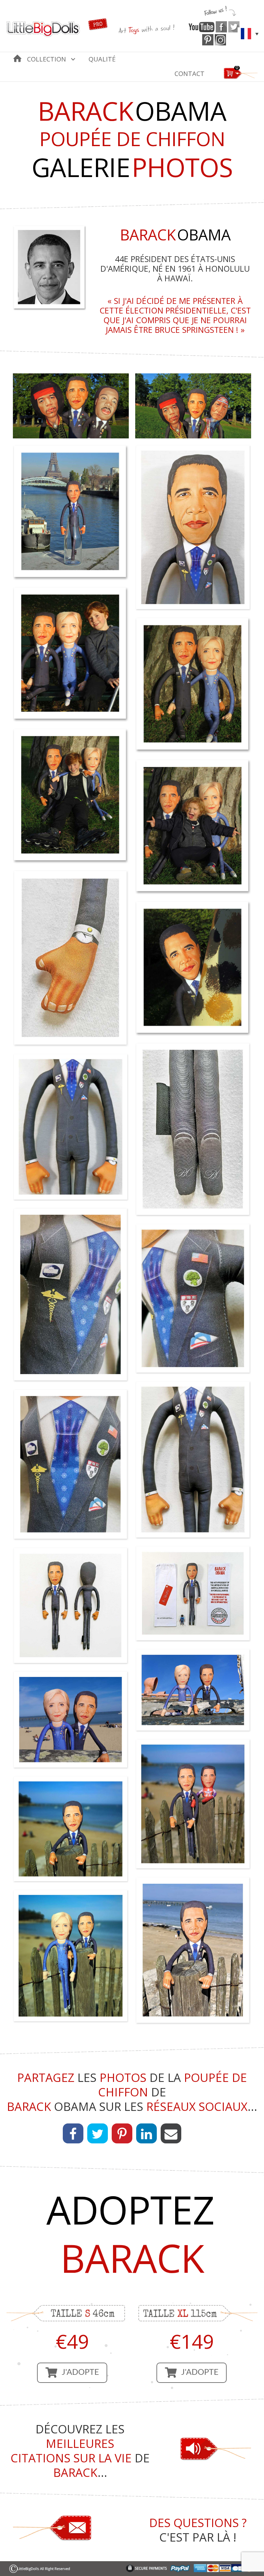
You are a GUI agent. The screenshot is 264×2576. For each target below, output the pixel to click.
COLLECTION (47, 59)
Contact (189, 74)
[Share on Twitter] (98, 2133)
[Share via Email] (171, 2133)
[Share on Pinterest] (122, 2133)
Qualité (102, 59)
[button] (72, 2373)
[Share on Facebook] (73, 2133)
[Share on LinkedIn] (146, 2133)
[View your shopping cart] (241, 78)
